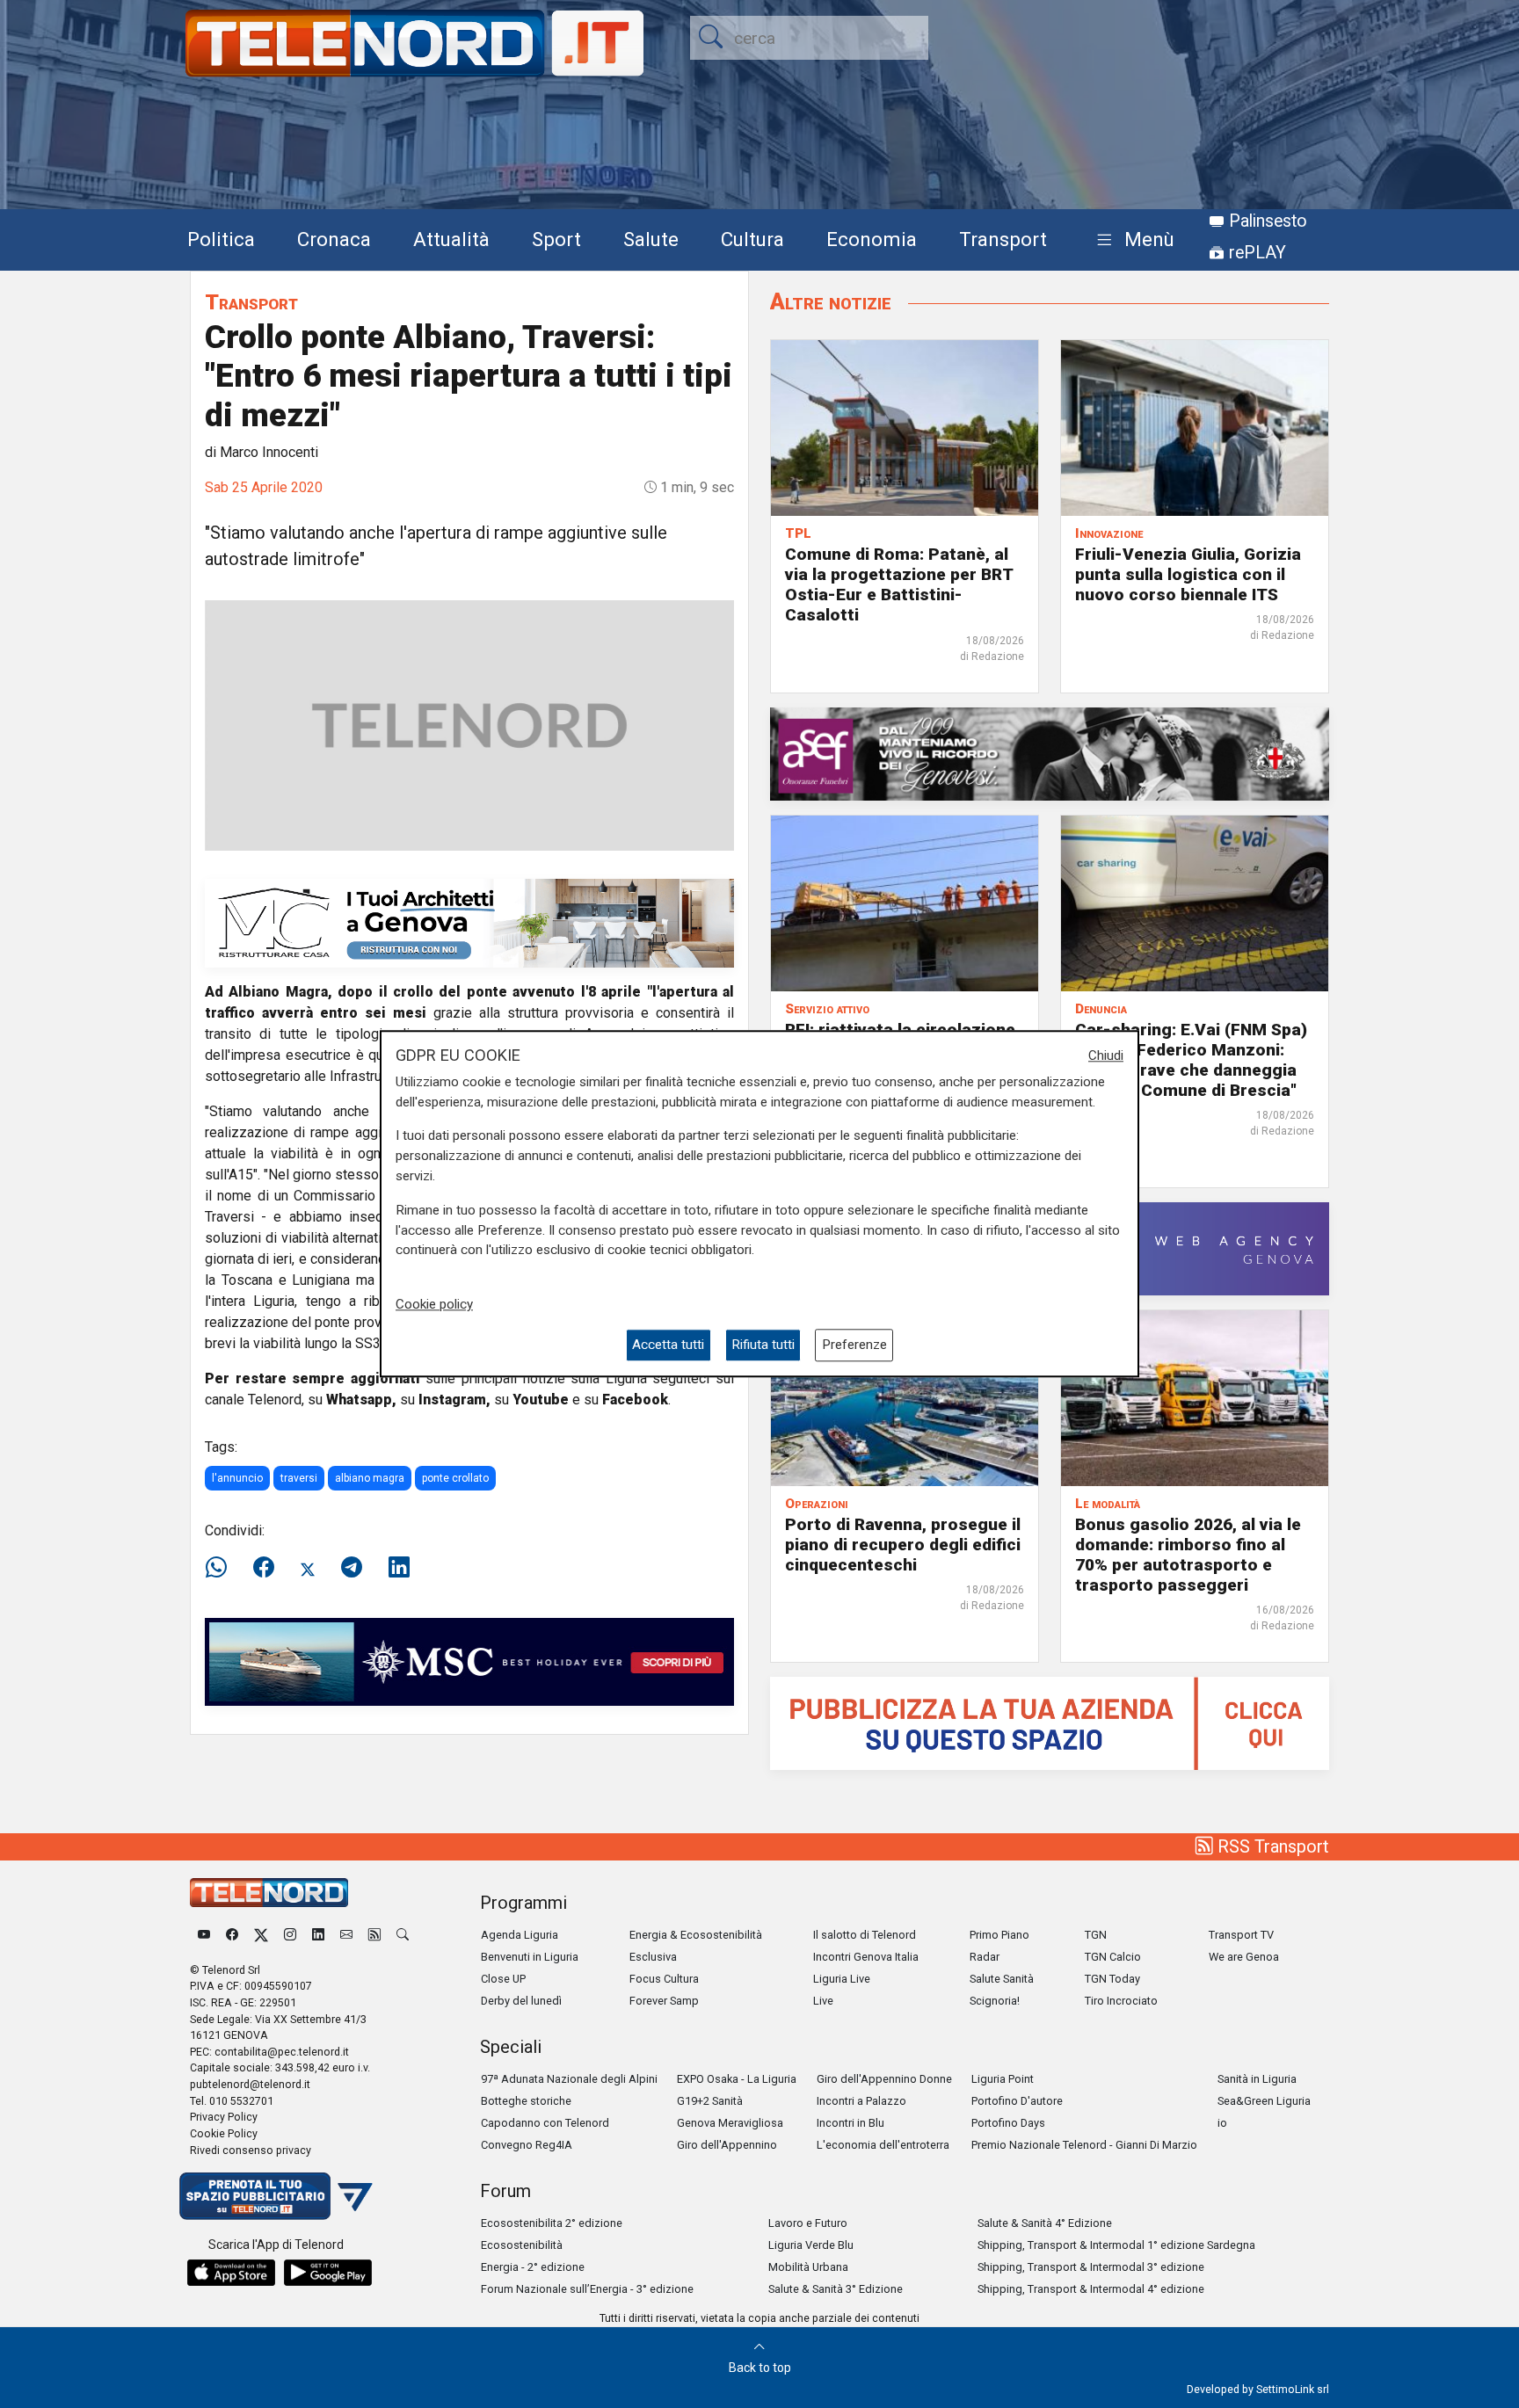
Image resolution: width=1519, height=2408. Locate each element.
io (1222, 2123)
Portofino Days (1008, 2123)
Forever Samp (664, 2001)
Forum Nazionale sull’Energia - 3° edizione (587, 2289)
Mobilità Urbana (808, 2267)
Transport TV (1241, 1935)
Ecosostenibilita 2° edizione (552, 2223)
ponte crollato (455, 1478)
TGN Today (1112, 1979)
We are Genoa (1244, 1957)
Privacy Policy (224, 2117)
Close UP (503, 1979)
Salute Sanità (1002, 1979)
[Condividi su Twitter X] (308, 1568)
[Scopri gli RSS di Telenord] (374, 1935)
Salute (651, 239)
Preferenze (854, 1345)
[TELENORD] (269, 1893)
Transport (1003, 239)
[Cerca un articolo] (403, 1935)
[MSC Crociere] (469, 1661)
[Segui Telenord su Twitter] (261, 1935)
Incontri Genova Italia (866, 1957)
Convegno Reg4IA (527, 2145)
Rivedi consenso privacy (251, 2150)
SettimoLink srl (1293, 2389)
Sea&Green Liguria (1264, 2101)
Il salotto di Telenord (865, 1935)
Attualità (451, 239)
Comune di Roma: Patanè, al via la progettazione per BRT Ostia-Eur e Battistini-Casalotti (899, 584)
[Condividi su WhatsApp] (222, 1568)
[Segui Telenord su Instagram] (290, 1935)
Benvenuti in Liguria (530, 1957)
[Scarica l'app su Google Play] (328, 2273)
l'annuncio (237, 1478)
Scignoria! (995, 2001)
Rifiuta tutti (763, 1345)
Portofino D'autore (1017, 2101)
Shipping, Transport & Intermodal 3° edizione (1091, 2267)
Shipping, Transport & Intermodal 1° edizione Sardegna (1116, 2245)
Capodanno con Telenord (545, 2123)
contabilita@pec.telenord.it (282, 2052)
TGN (1096, 1935)
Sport (556, 239)
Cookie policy (434, 1304)
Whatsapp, (361, 1400)
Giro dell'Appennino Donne (884, 2079)
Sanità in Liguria (1257, 2079)
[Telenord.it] (276, 2195)
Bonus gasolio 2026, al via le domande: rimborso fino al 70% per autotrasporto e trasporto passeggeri (1188, 1555)
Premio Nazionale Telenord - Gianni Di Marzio (1084, 2145)
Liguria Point (1003, 2079)
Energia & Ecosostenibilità (696, 1935)
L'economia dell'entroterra (883, 2145)
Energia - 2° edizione (533, 2267)
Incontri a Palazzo (861, 2101)
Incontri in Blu (850, 2123)
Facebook (635, 1400)
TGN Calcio (1113, 1957)
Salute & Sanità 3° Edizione (836, 2289)
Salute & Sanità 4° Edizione (1045, 2223)
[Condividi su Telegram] (352, 1568)
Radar (985, 1957)
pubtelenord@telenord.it (250, 2084)
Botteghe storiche (526, 2101)
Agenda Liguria (520, 1935)
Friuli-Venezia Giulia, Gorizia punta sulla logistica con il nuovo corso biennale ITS (1188, 574)
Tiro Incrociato (1121, 2001)
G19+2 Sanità (710, 2101)
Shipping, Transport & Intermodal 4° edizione (1091, 2289)
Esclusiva (653, 1957)
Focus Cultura (664, 1979)
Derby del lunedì (521, 2001)
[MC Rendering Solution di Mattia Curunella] (469, 922)
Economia (872, 239)
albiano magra (370, 1478)
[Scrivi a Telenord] (346, 1935)
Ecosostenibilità (522, 2245)
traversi (299, 1478)
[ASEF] (1050, 753)
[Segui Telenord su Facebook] (232, 1935)
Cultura (752, 239)
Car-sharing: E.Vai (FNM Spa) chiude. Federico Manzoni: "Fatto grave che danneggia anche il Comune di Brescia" (1191, 1060)
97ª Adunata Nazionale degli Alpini (569, 2079)
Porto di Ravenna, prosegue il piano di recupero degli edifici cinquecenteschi (903, 1545)
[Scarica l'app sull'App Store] (231, 2273)
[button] (1132, 240)
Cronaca (334, 239)
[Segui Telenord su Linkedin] (318, 1935)
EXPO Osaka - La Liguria (737, 2079)
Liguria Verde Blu (811, 2245)
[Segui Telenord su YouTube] (204, 1935)
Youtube (541, 1400)
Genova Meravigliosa (730, 2123)
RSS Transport (1271, 1846)
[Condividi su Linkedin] (399, 1568)
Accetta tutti (668, 1345)
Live (823, 2001)
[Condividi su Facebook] (264, 1568)
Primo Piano (999, 1935)
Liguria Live (842, 1979)
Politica (221, 239)
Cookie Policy (224, 2133)
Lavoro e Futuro (808, 2223)
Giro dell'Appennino (727, 2145)
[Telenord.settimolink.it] (1050, 1722)
